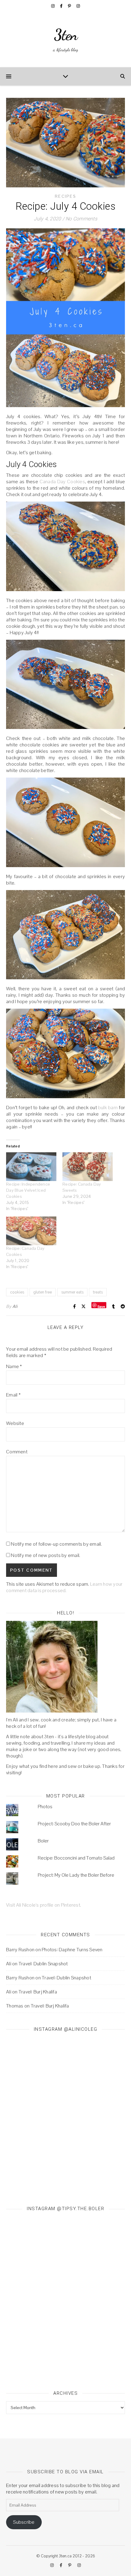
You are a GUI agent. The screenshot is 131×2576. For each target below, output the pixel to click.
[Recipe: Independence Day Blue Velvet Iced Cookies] (31, 1167)
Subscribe (24, 2522)
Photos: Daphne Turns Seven (72, 1950)
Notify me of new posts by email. (46, 1555)
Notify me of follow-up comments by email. (56, 1544)
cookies (17, 1292)
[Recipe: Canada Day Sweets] (88, 1167)
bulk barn (108, 1108)
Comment (17, 1452)
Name (14, 1366)
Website (15, 1423)
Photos (45, 1807)
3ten (66, 35)
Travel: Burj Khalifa (38, 1992)
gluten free (43, 1292)
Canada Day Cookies (62, 482)
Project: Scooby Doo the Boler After (74, 1824)
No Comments (81, 219)
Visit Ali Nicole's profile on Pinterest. (44, 1905)
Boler (43, 1841)
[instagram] (53, 6)
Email (13, 1395)
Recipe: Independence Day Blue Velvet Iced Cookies (28, 1190)
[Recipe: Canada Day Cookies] (31, 1231)
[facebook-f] (62, 6)
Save (101, 1306)
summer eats (72, 1292)
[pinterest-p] (70, 6)
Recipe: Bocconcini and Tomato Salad (76, 1858)
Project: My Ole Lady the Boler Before (76, 1875)
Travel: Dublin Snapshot (43, 1964)
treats (98, 1292)
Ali (15, 1306)
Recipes (65, 196)
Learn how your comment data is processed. (64, 1587)
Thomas (15, 2006)
